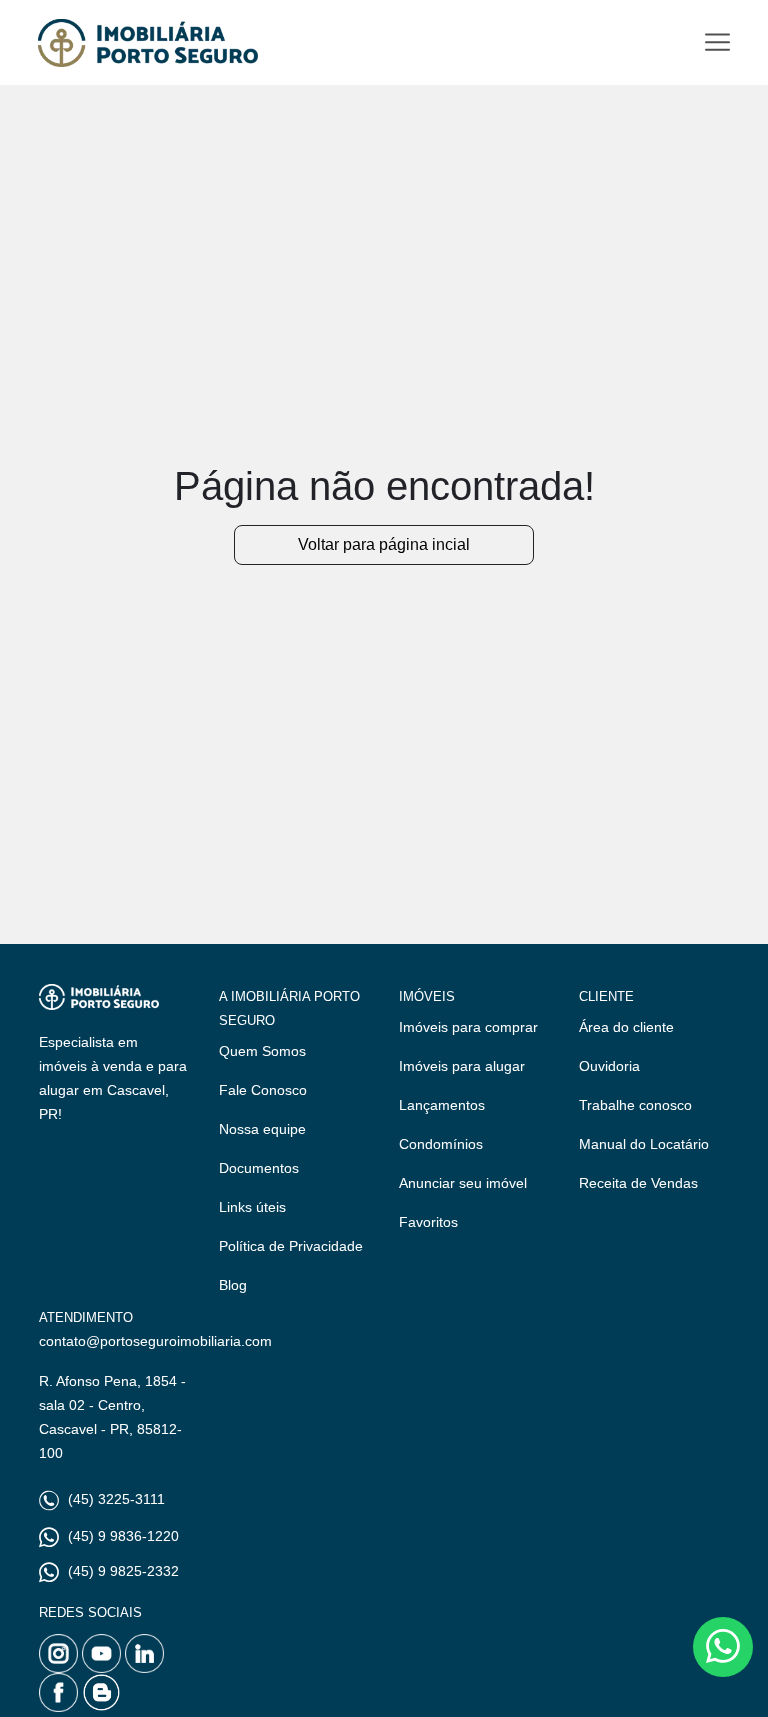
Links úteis (252, 1207)
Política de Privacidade (291, 1246)
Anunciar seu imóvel (463, 1183)
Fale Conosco (263, 1090)
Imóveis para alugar (462, 1066)
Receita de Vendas (638, 1183)
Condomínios (441, 1144)
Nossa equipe (262, 1129)
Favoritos (428, 1222)
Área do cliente (626, 1027)
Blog (233, 1285)
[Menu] (717, 42)
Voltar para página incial (384, 544)
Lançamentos (442, 1105)
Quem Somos (262, 1051)
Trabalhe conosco (635, 1105)
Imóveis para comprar (468, 1027)
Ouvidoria (609, 1066)
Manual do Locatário (644, 1144)
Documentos (259, 1168)
